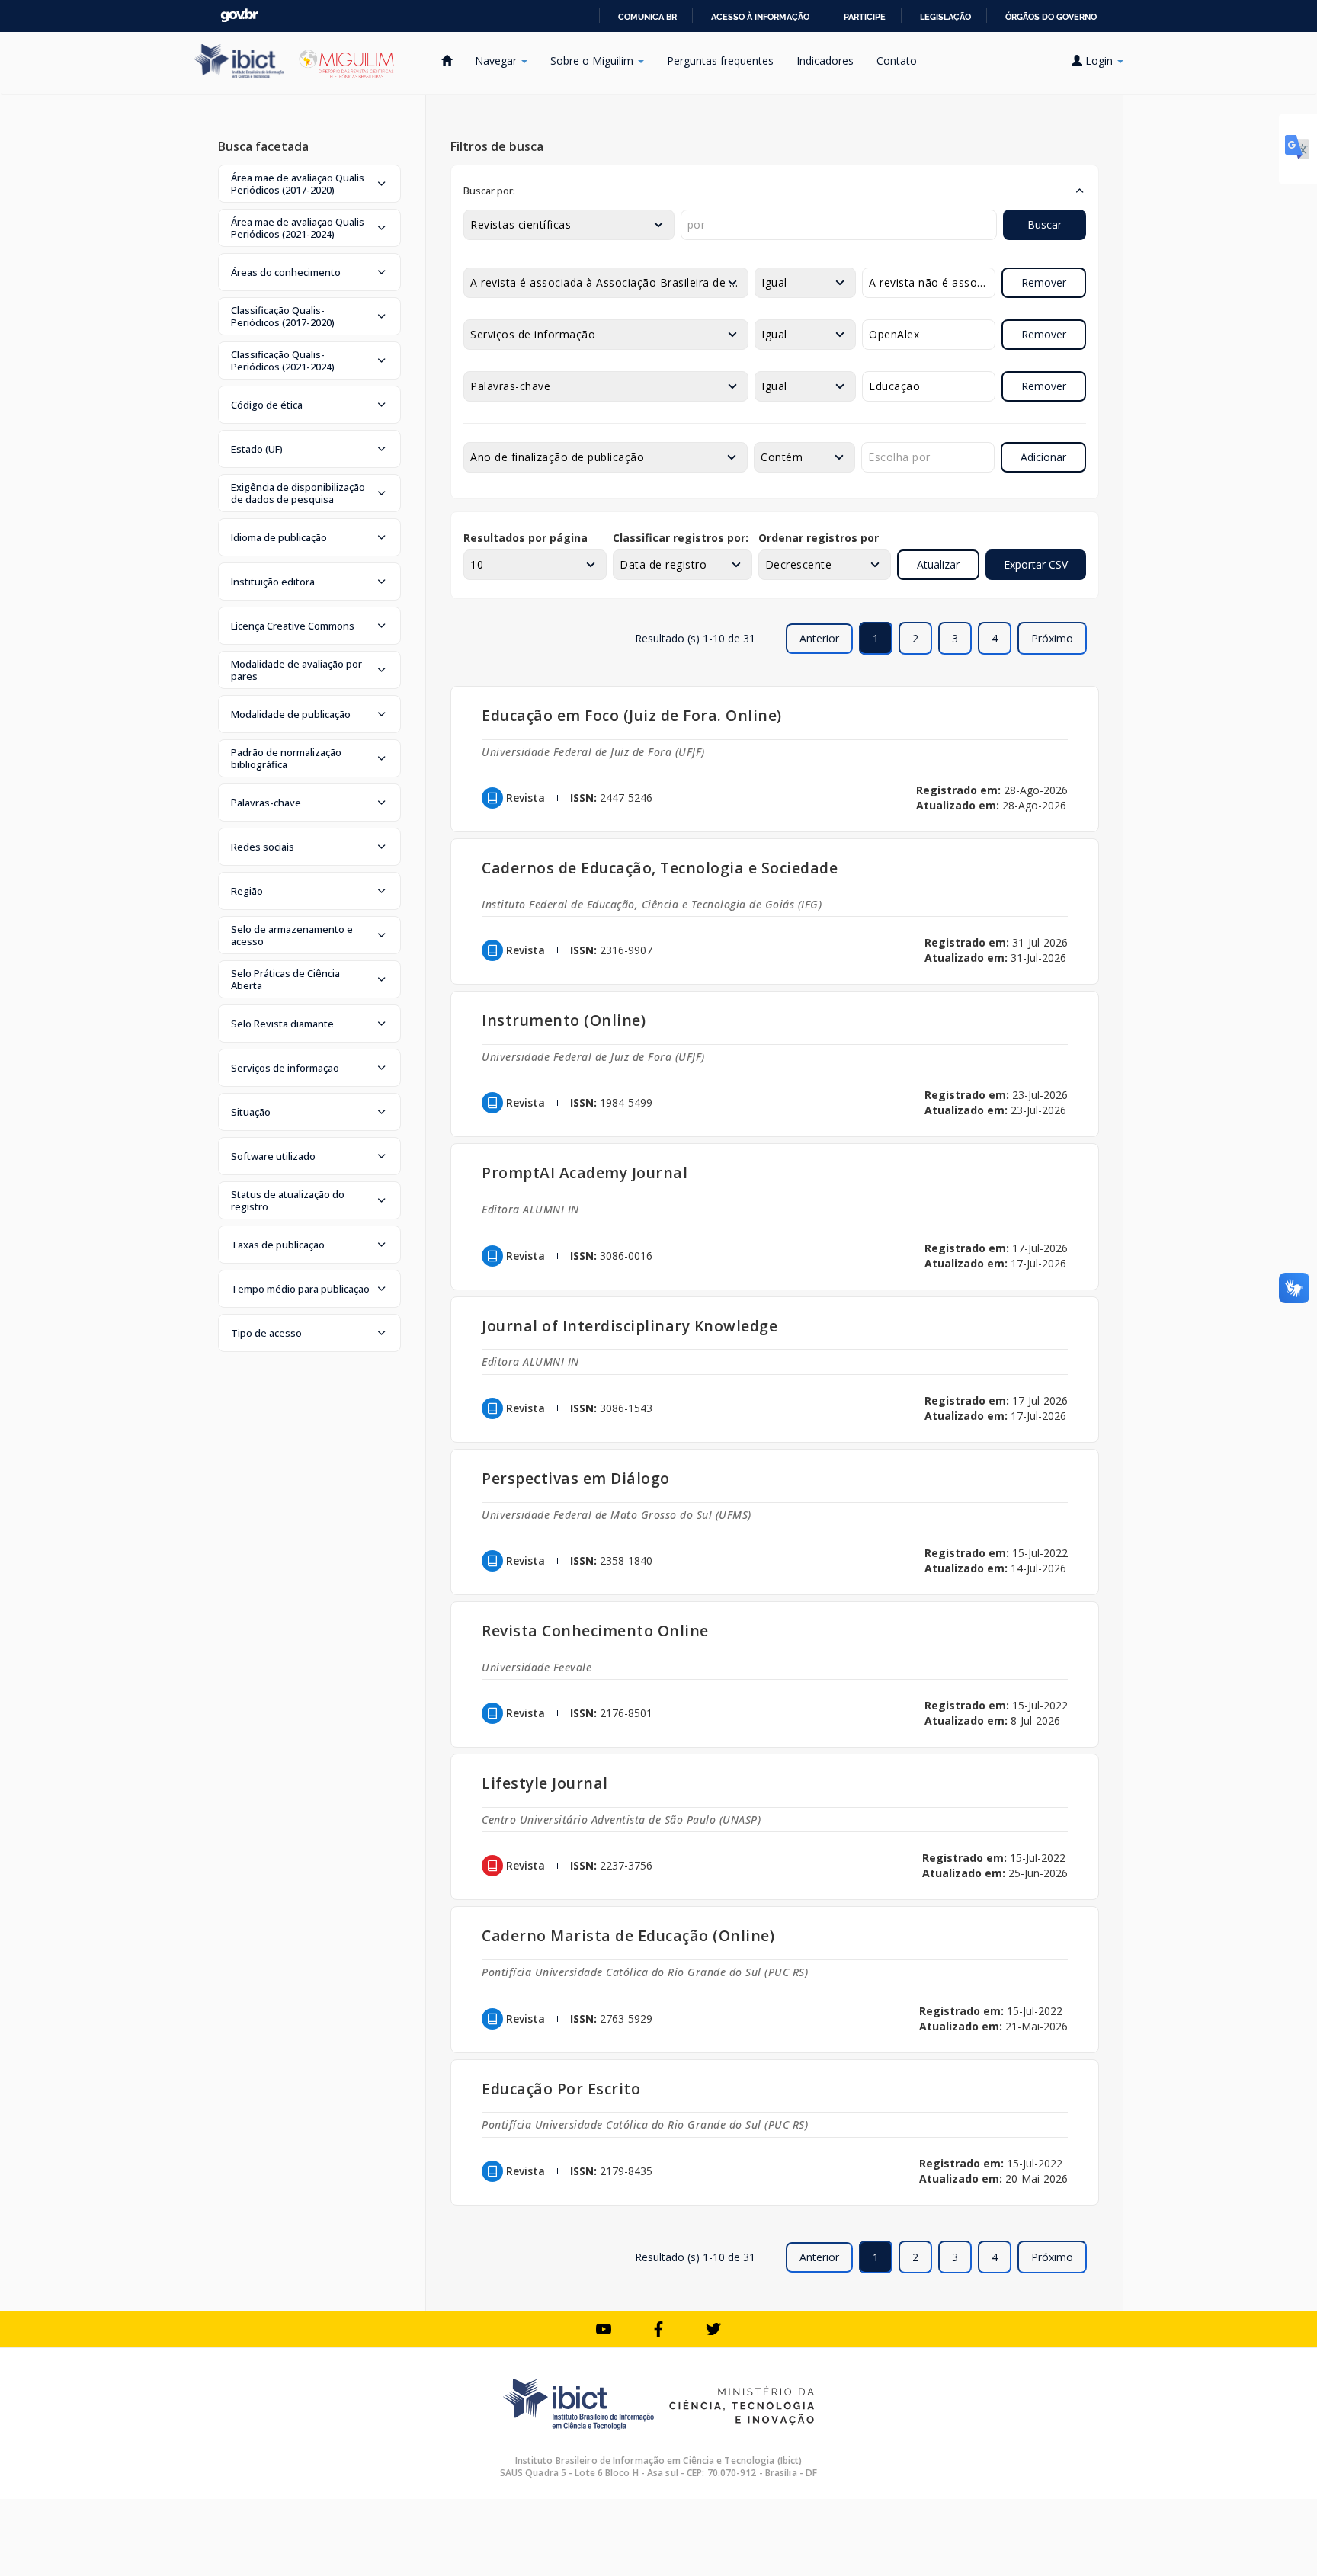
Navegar (497, 61)
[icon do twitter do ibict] (713, 2329)
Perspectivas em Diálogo (576, 1478)
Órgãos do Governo (1051, 17)
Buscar (1045, 224)
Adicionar (1043, 457)
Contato (897, 61)
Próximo (1052, 638)
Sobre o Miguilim (593, 61)
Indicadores (825, 61)
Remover (1044, 282)
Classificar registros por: (681, 538)
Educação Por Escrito (561, 2089)
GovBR (239, 16)
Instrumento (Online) (564, 1020)
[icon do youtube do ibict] (604, 2329)
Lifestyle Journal (545, 1783)
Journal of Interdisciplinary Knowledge (630, 1326)
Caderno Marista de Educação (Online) (628, 1935)
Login (1099, 61)
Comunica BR (647, 17)
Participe (865, 17)
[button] (309, 184)
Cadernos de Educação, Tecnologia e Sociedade (660, 868)
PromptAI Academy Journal (585, 1173)
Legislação (945, 17)
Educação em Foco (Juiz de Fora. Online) (632, 715)
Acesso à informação (760, 17)
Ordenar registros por (819, 538)
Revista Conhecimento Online (595, 1631)
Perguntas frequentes (720, 61)
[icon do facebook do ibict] (658, 2329)
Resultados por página (526, 538)
